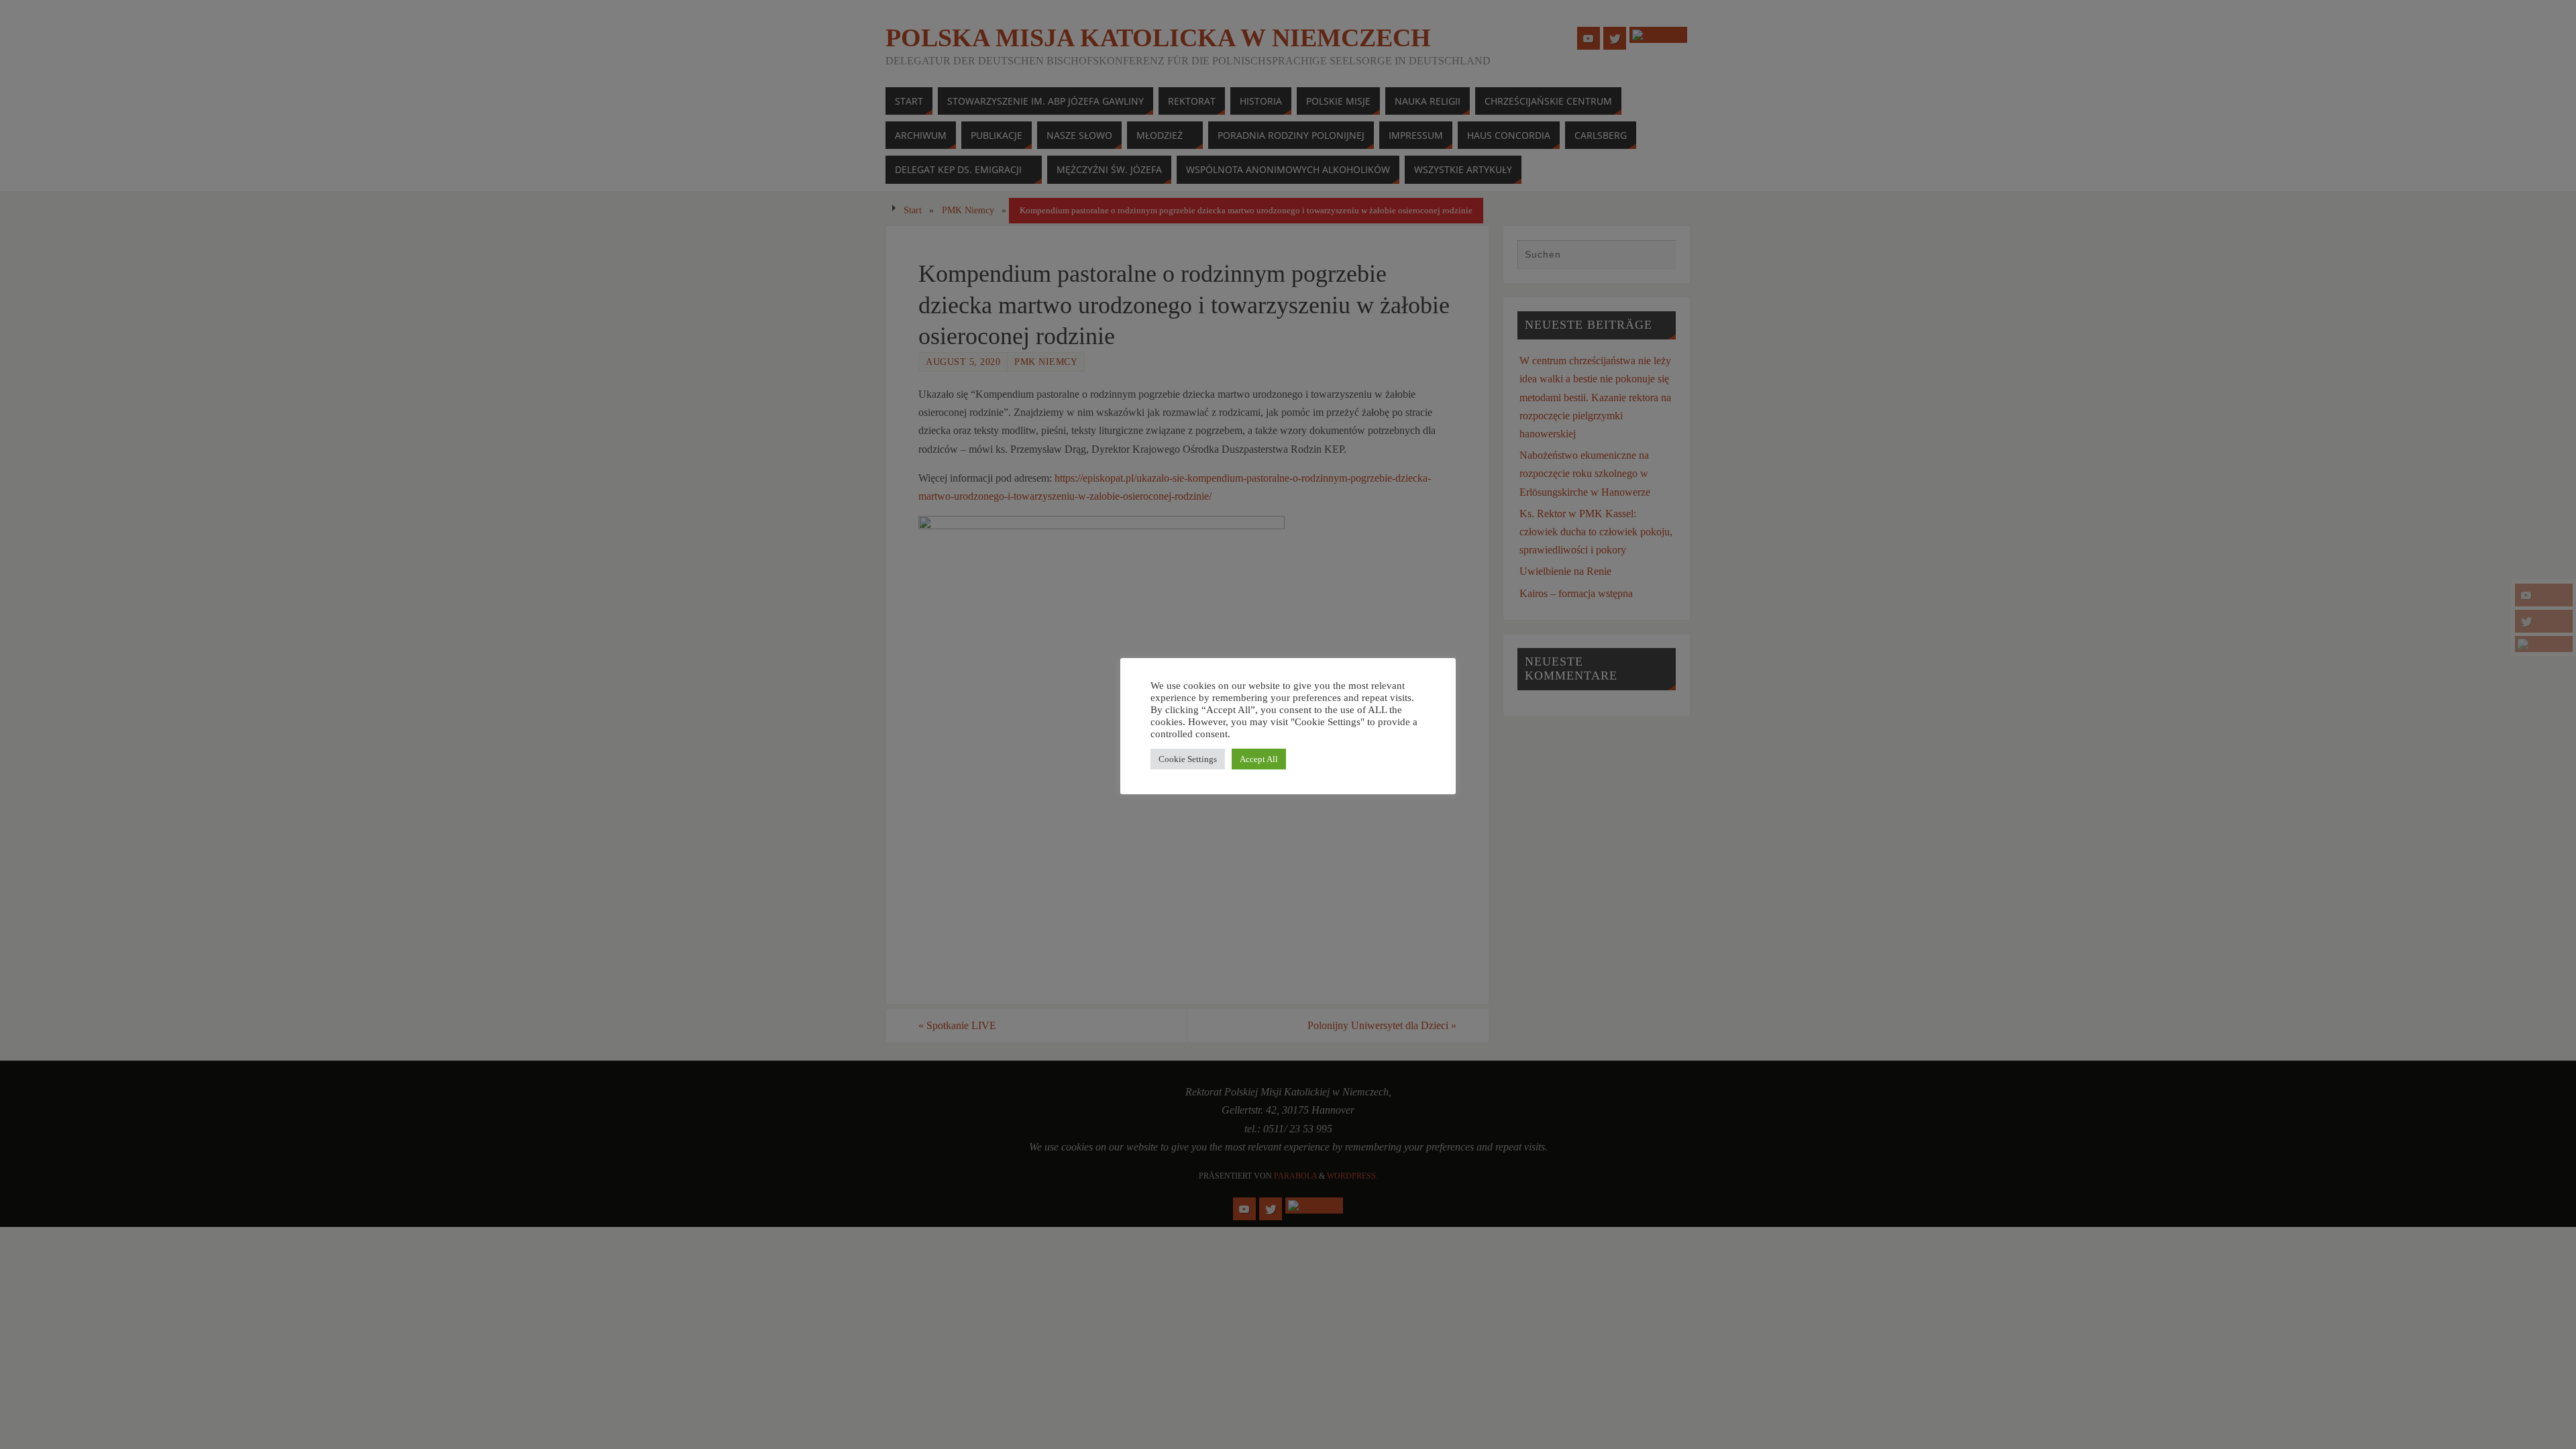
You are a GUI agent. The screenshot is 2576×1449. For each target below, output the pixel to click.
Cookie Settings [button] (1188, 759)
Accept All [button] (1259, 759)
